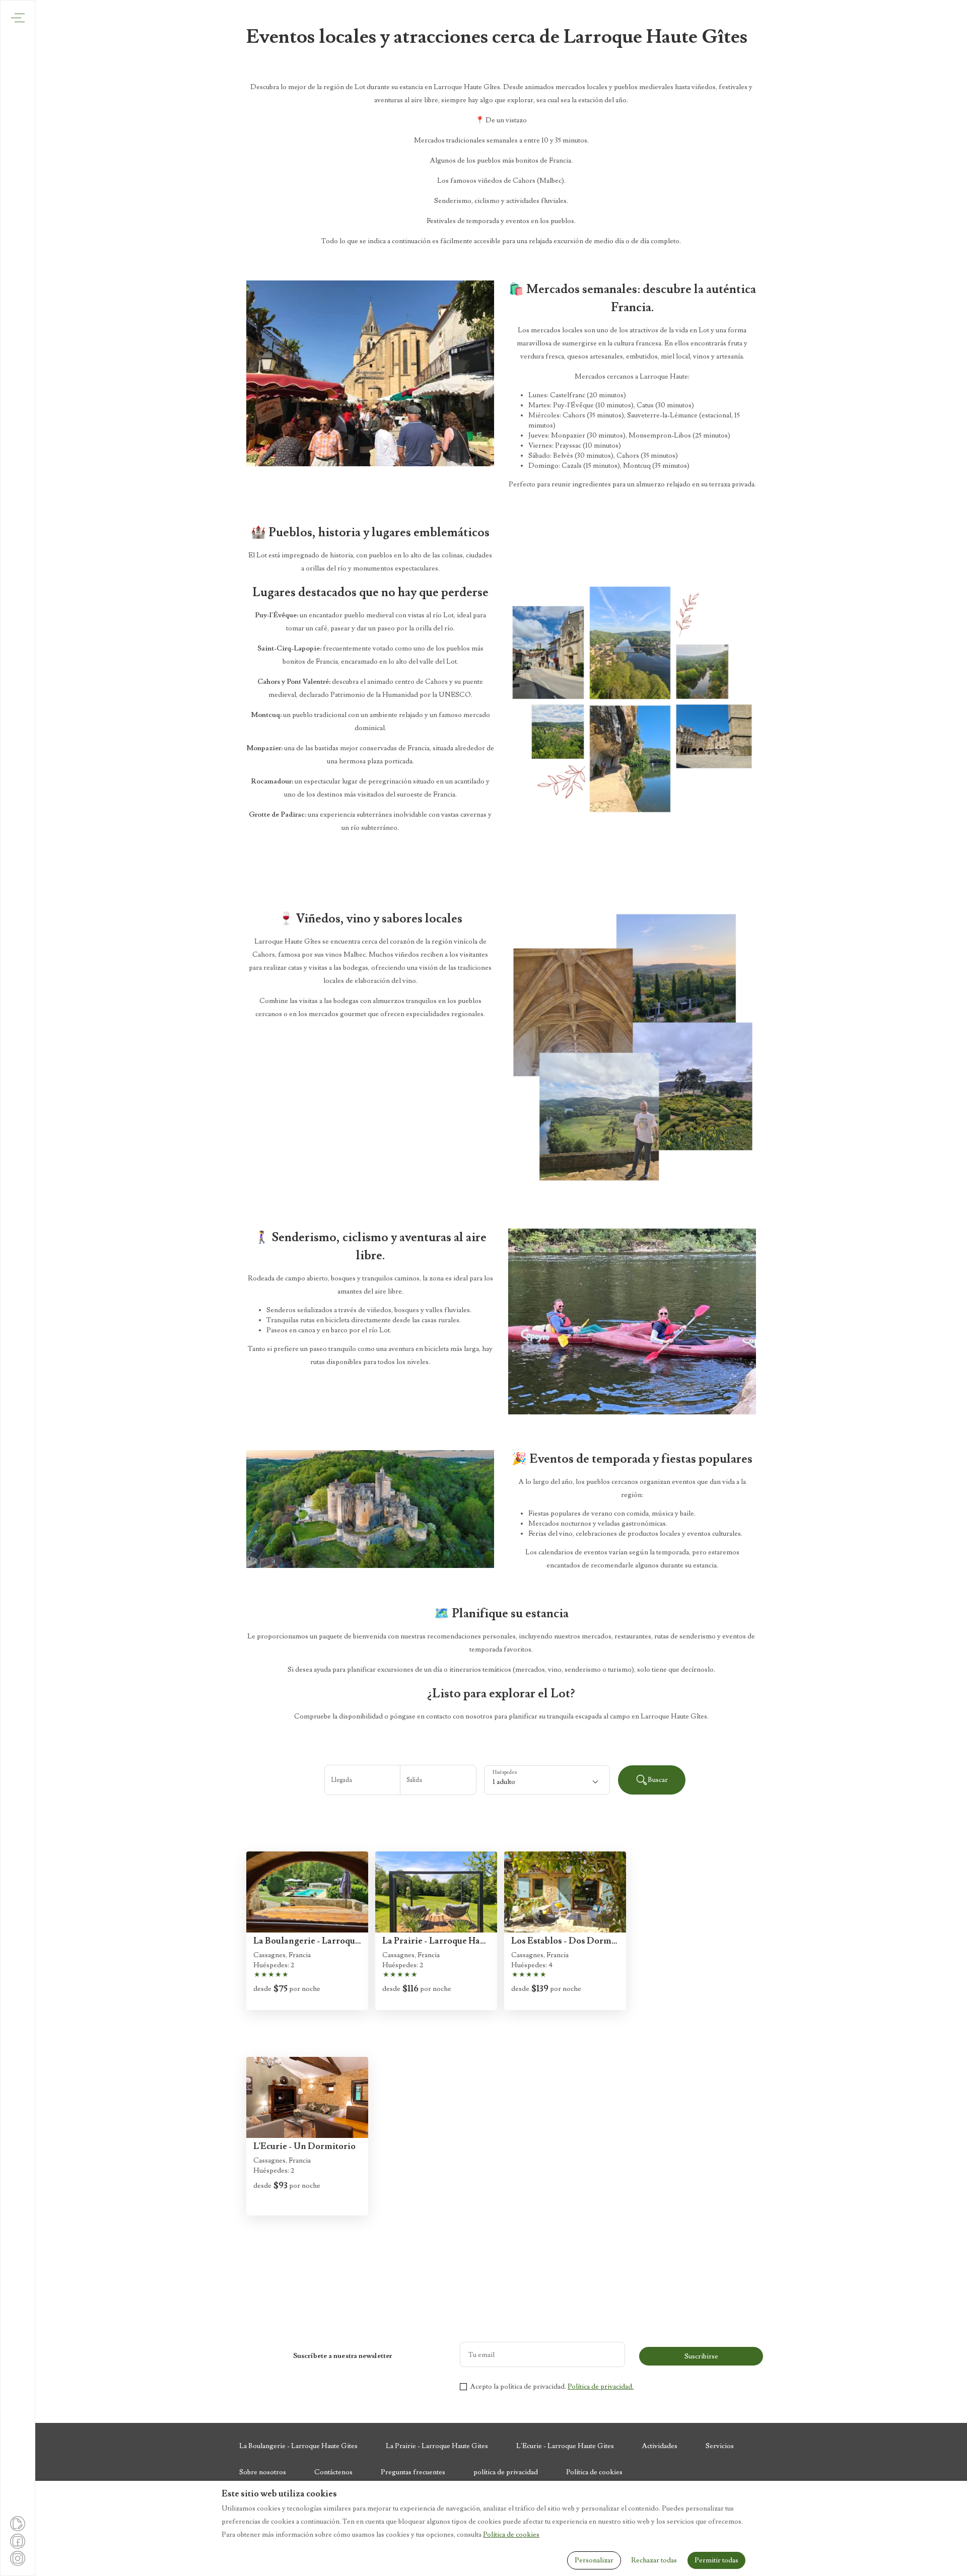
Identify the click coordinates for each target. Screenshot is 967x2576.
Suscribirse (701, 2356)
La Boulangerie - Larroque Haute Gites (298, 2446)
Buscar (658, 1780)
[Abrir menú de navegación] (18, 18)
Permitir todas (716, 2560)
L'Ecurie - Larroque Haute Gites (565, 2446)
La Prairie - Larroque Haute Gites (437, 2446)
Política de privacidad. (601, 2387)
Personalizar (594, 2560)
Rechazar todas (654, 2560)
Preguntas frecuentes (413, 2472)
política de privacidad (506, 2472)
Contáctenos (333, 2472)
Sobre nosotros (263, 2472)
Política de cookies (594, 2472)
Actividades (660, 2446)
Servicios (720, 2446)
